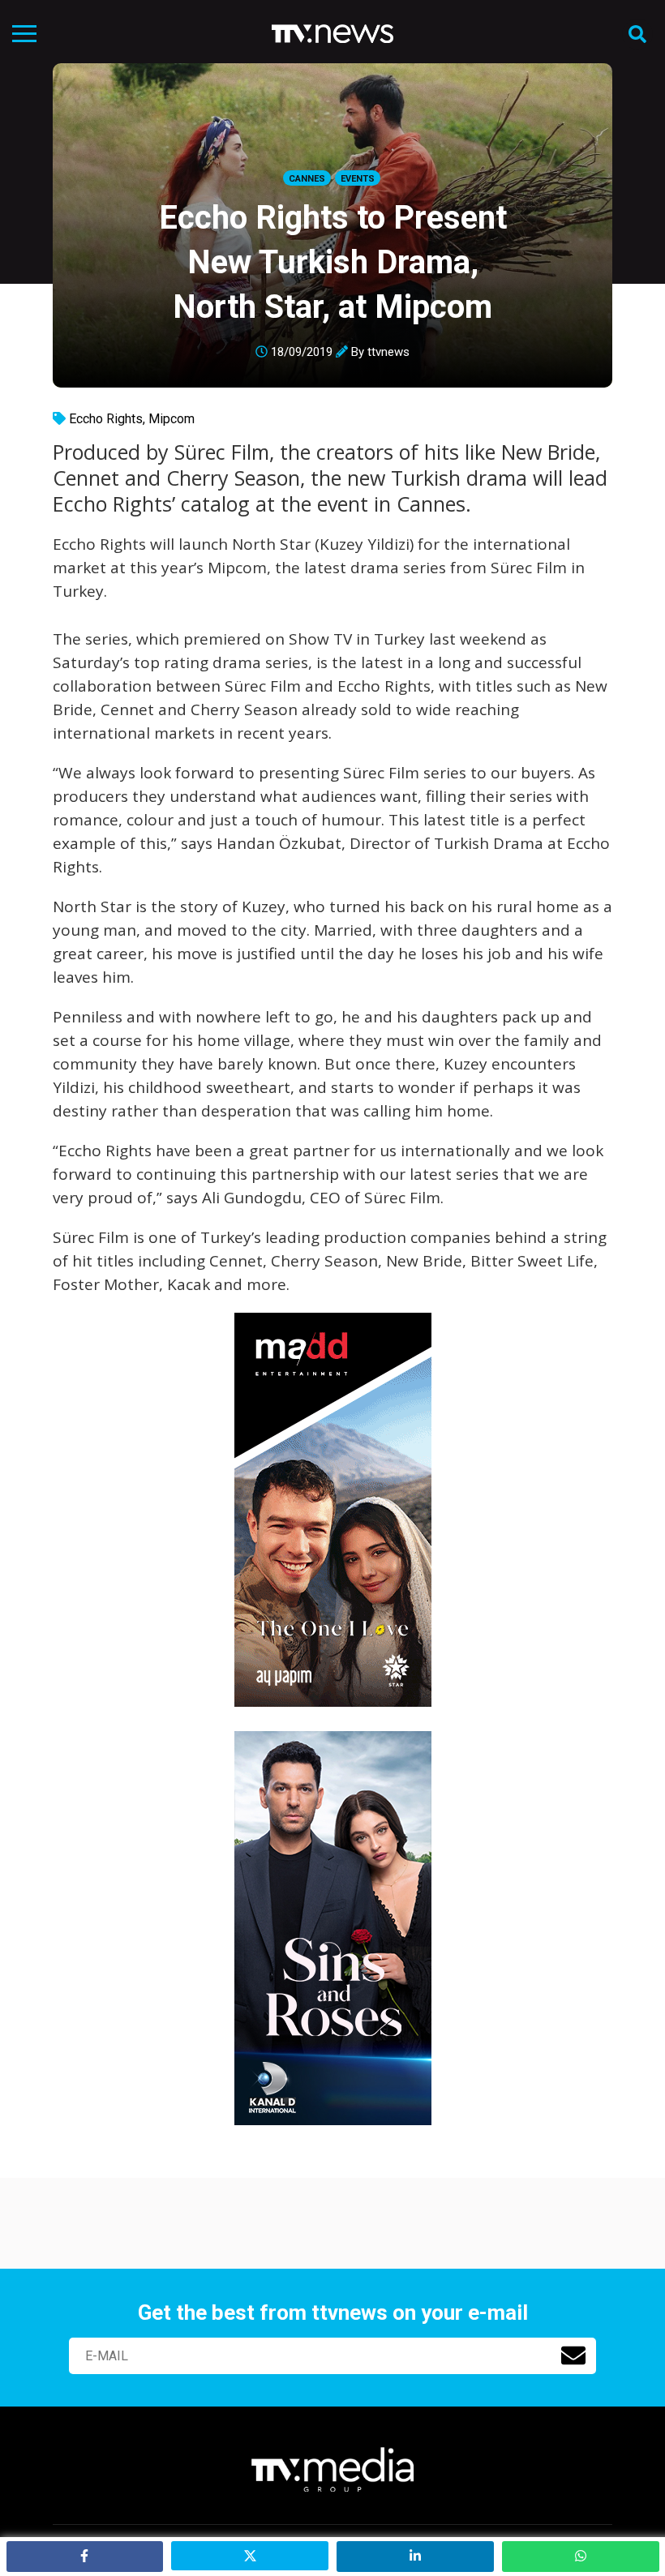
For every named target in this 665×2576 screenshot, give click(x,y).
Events (358, 179)
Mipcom (172, 419)
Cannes (307, 179)
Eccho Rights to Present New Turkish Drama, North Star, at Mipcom (333, 262)
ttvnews (388, 352)
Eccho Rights (106, 419)
